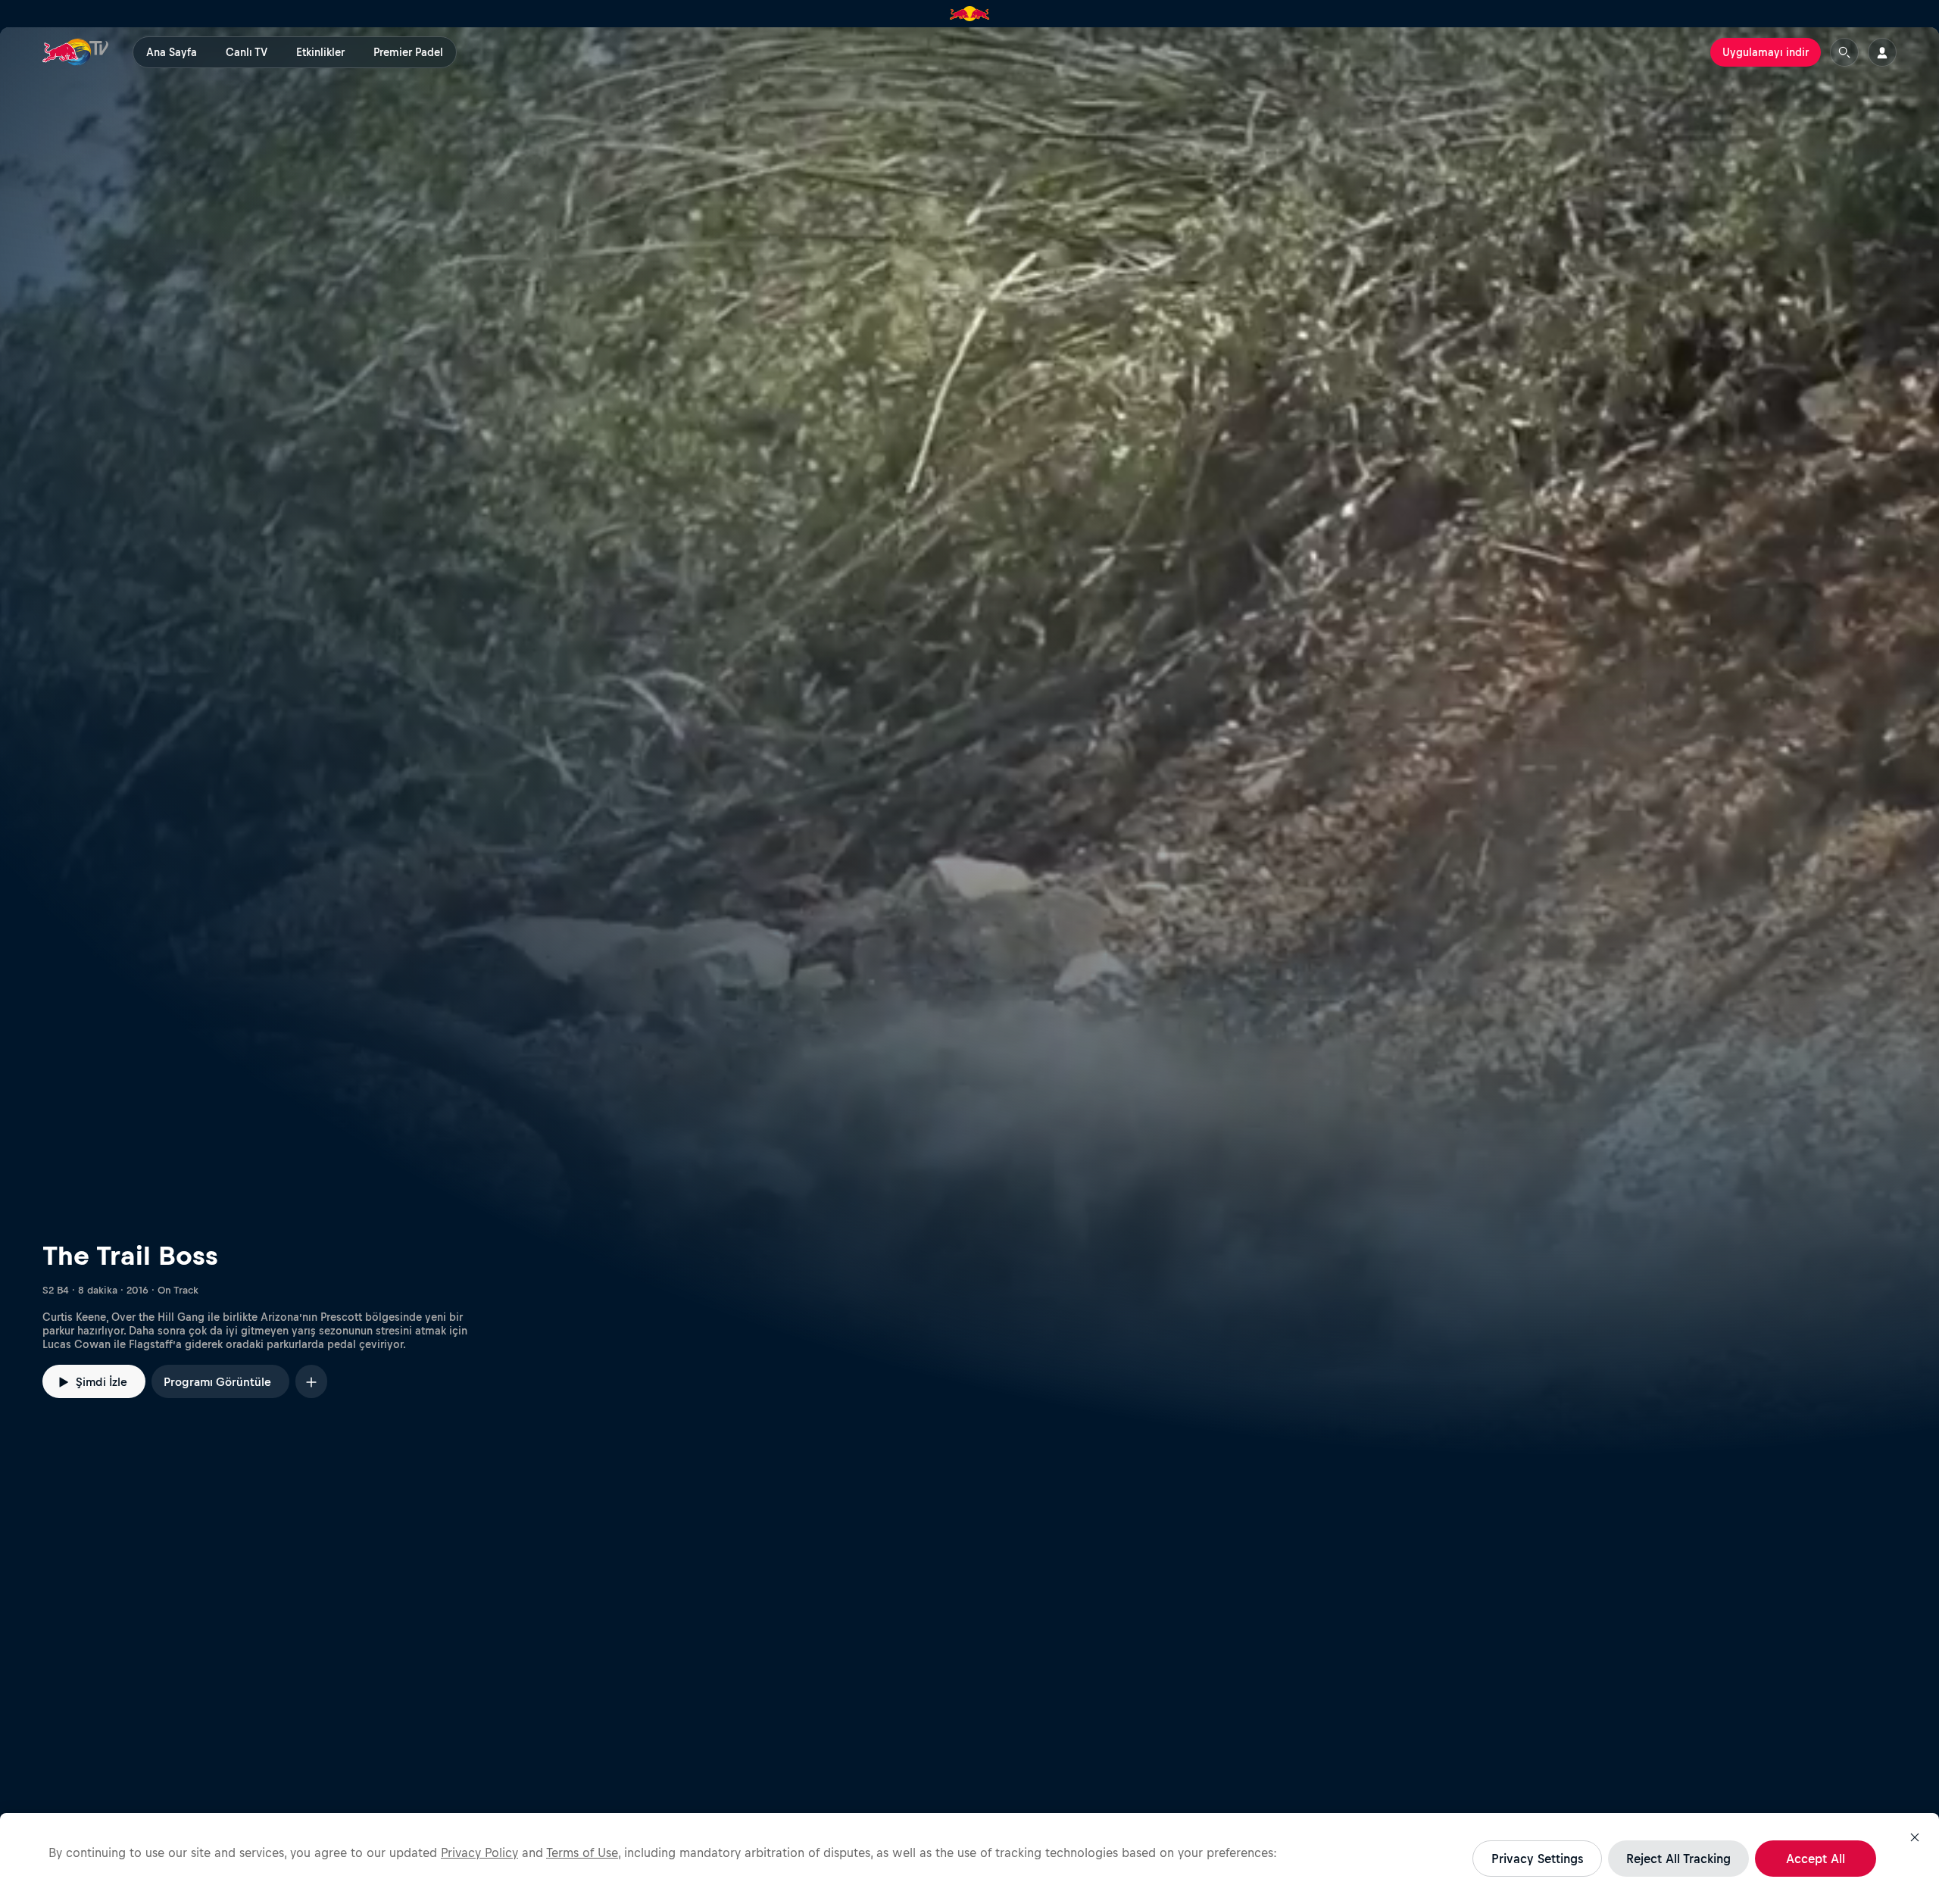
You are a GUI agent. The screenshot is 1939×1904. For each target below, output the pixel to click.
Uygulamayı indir (1766, 52)
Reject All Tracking (1678, 1859)
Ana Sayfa (172, 52)
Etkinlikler (320, 52)
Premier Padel (408, 52)
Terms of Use (582, 1852)
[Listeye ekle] (311, 1381)
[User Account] (1882, 52)
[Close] (1915, 1837)
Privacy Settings (1537, 1859)
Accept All (1816, 1859)
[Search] (1844, 52)
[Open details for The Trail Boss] (969, 741)
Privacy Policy (479, 1852)
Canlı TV (247, 52)
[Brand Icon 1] (970, 14)
